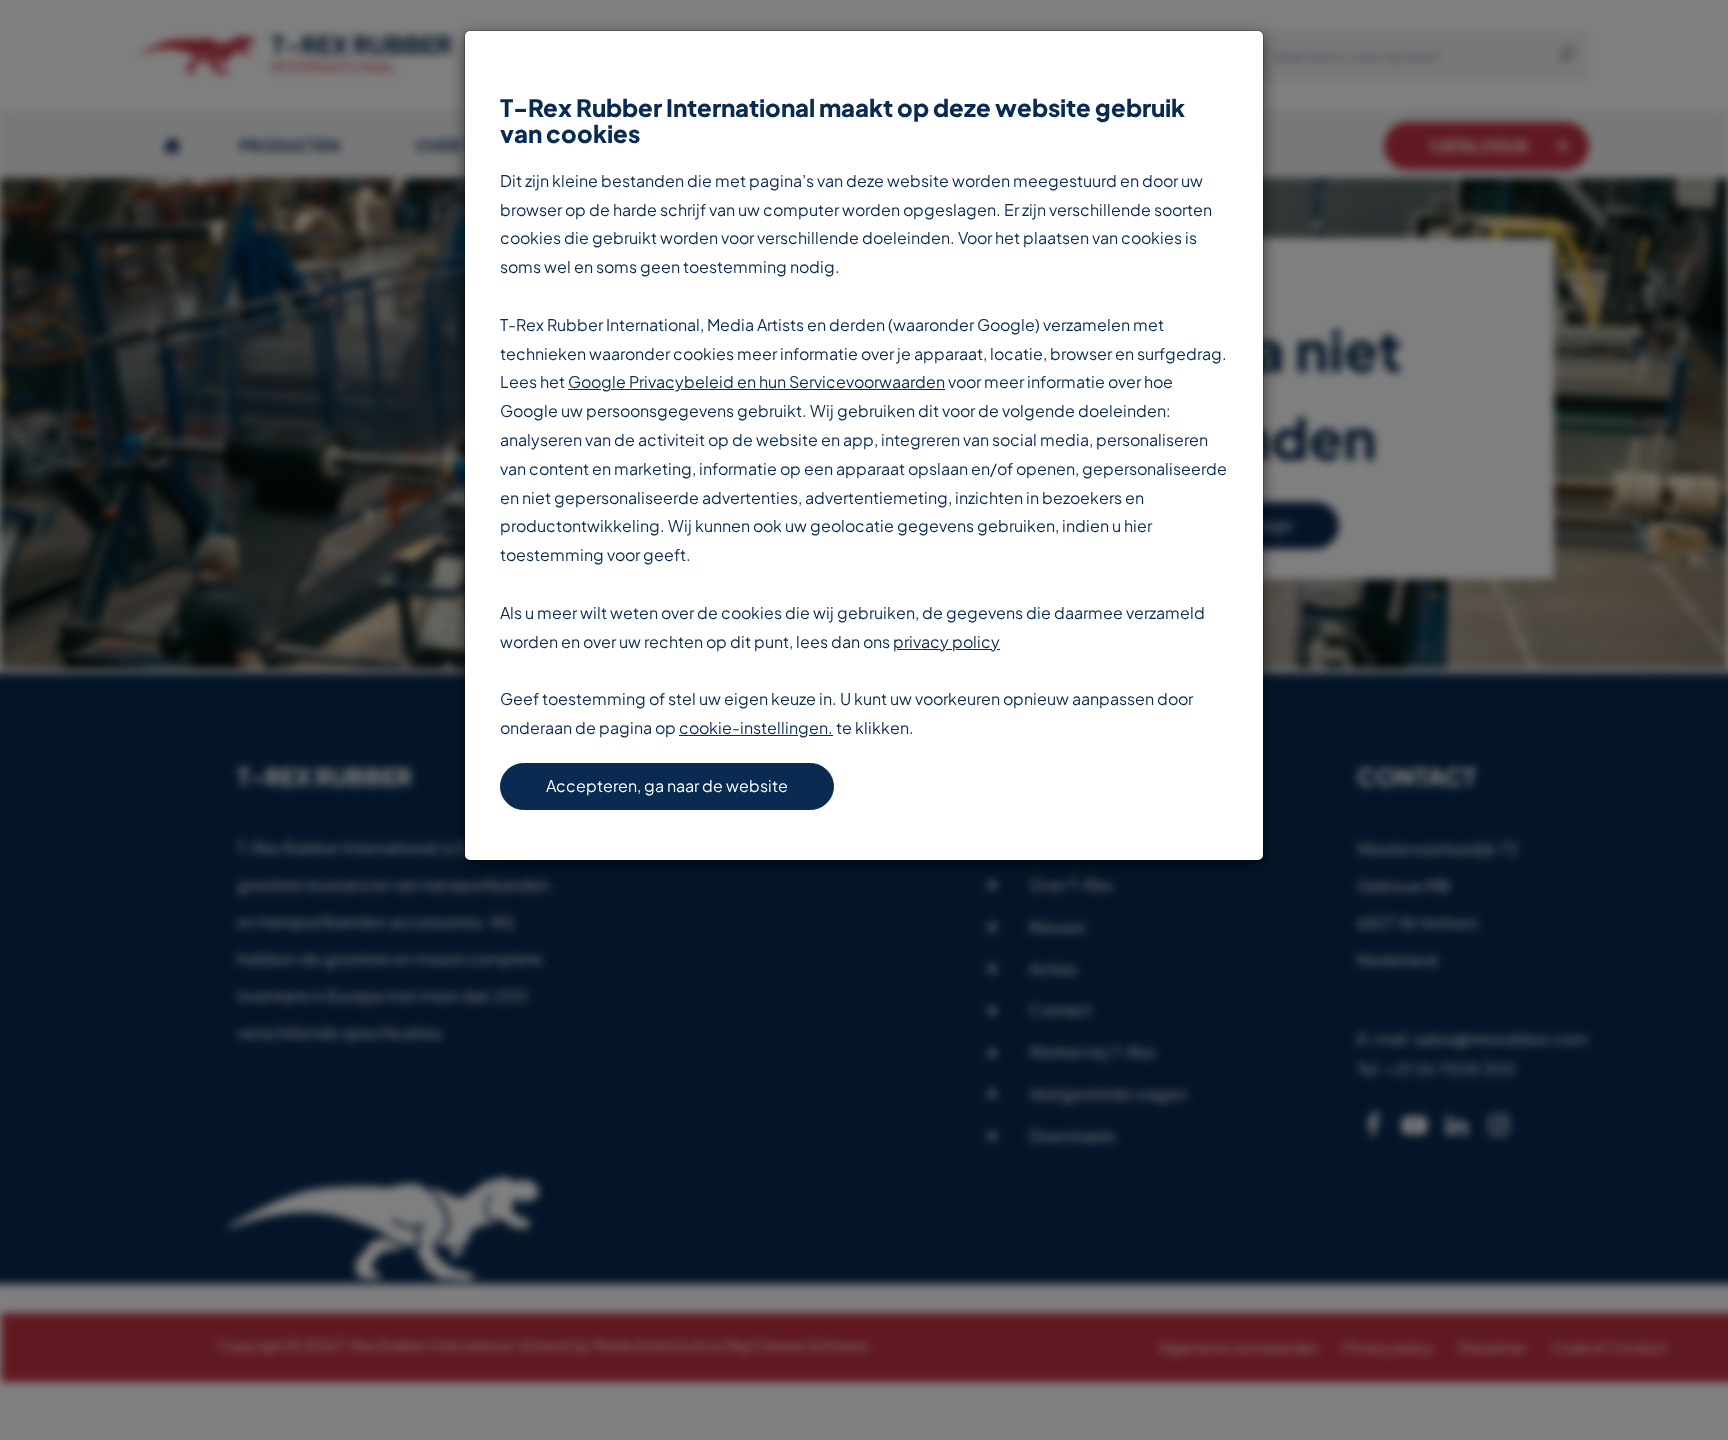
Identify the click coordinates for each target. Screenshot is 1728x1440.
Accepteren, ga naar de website (667, 785)
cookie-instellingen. (756, 727)
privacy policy (946, 641)
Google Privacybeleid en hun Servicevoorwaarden (756, 381)
